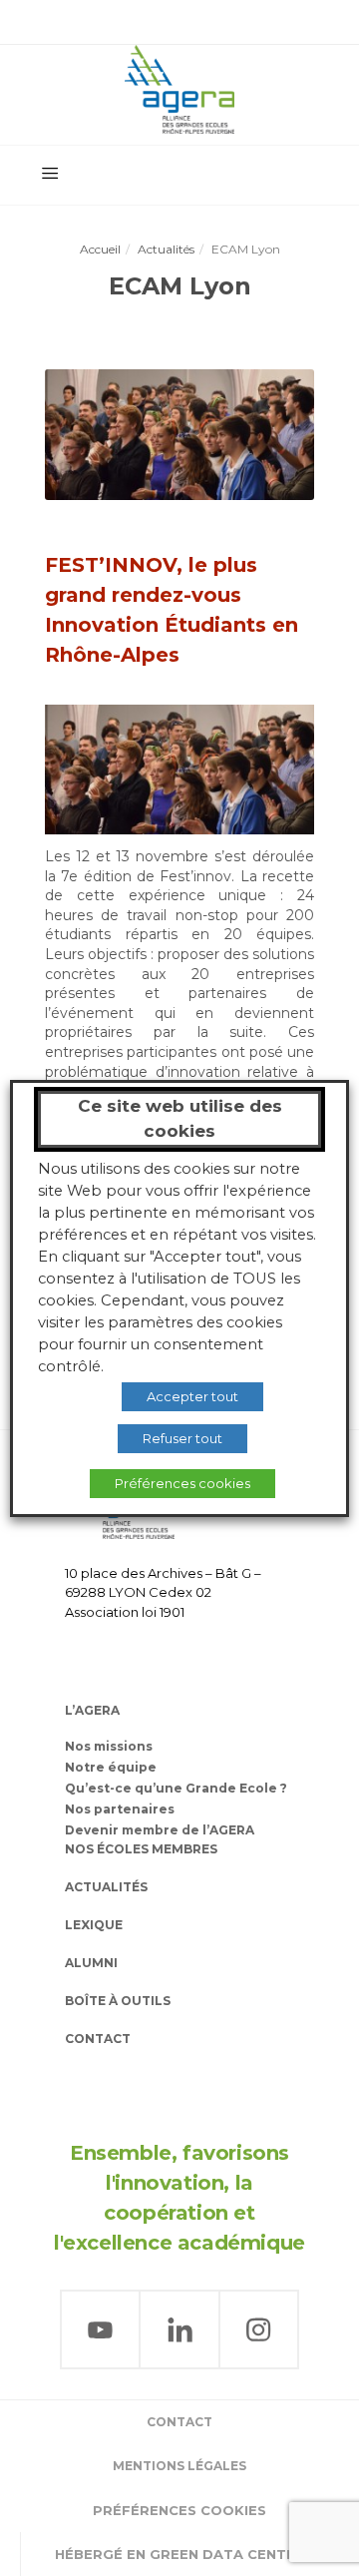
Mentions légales (179, 2466)
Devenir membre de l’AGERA (160, 1830)
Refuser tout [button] (182, 1438)
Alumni (91, 1963)
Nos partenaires (120, 1809)
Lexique (94, 1925)
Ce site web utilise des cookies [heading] (180, 1119)
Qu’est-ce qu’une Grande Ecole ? (176, 1788)
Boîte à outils (118, 2001)
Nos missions (109, 1746)
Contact (98, 2039)
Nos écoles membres (141, 1849)
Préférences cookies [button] (179, 2510)
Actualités (166, 249)
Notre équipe (111, 1767)
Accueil (100, 249)
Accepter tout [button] (192, 1396)
